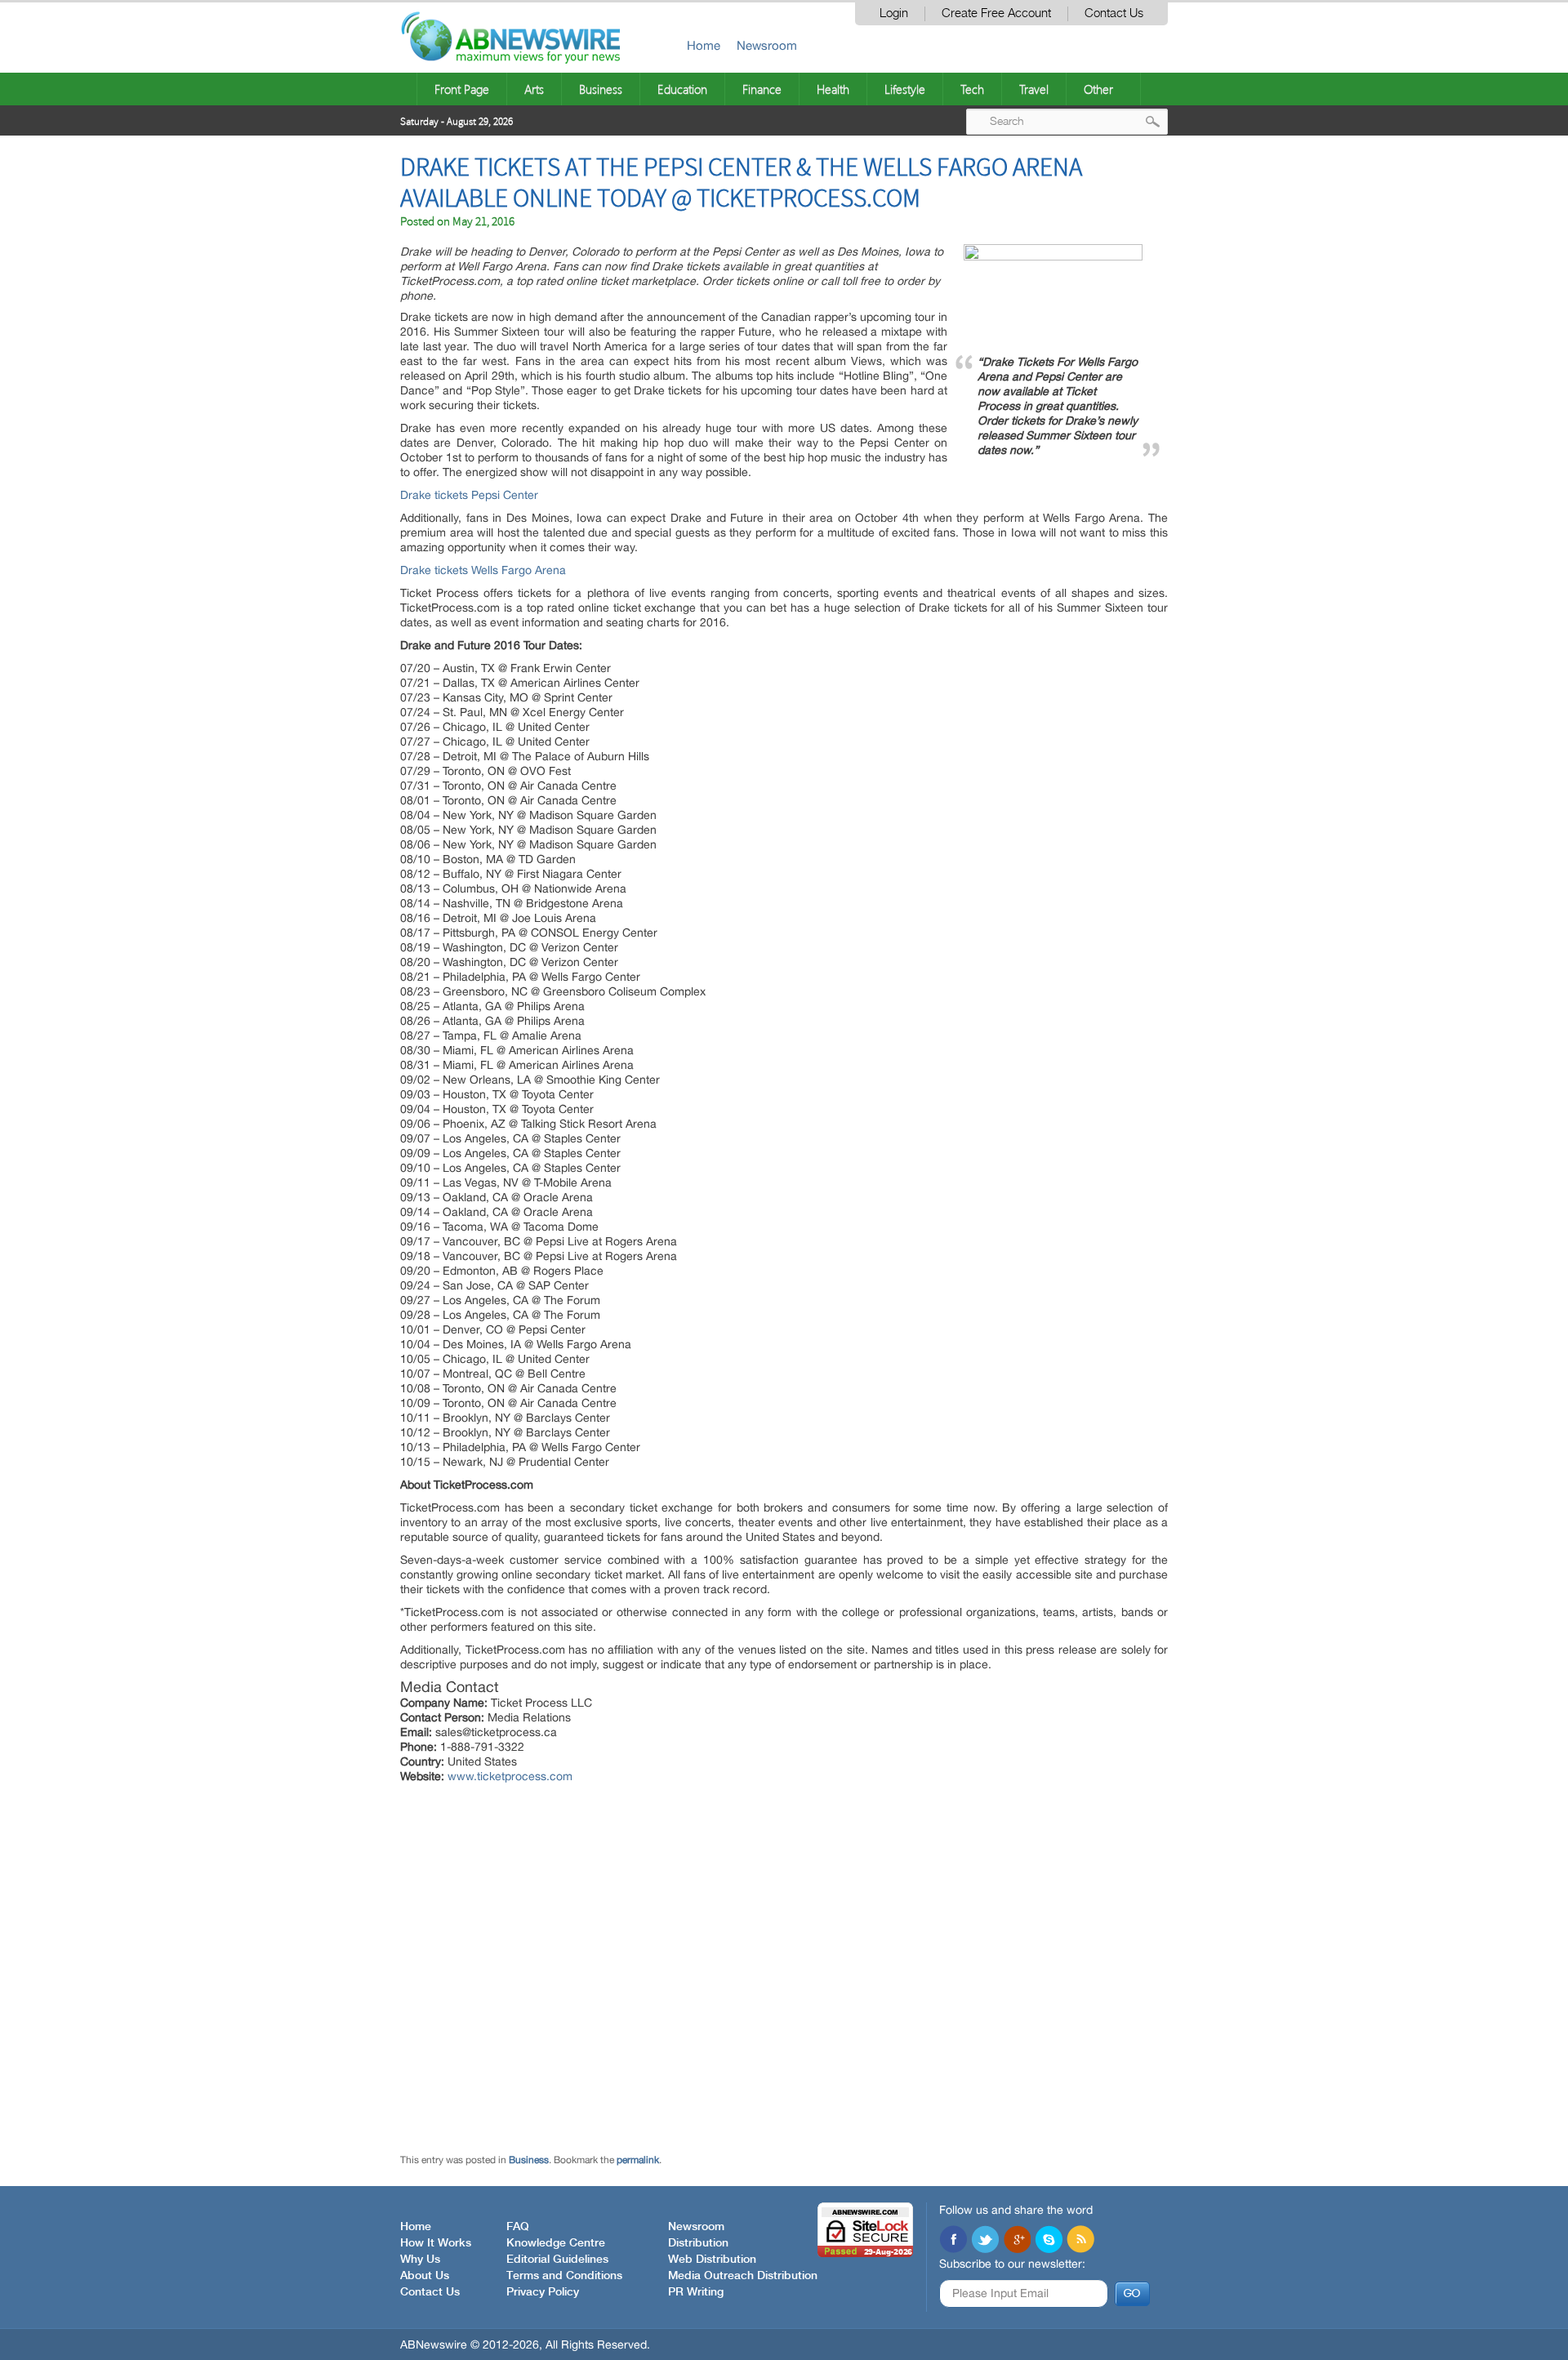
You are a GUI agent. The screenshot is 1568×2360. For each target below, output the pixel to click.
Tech (972, 89)
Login (894, 13)
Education (682, 89)
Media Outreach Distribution (743, 2276)
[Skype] (1049, 2241)
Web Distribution (712, 2260)
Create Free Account (996, 13)
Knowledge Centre (556, 2243)
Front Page (462, 89)
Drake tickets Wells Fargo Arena (483, 570)
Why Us (420, 2260)
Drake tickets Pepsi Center (469, 495)
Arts (534, 89)
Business (601, 89)
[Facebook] (953, 2241)
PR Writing (696, 2292)
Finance (762, 89)
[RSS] (1080, 2241)
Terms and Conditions (564, 2276)
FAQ (518, 2227)
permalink (638, 2160)
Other (1098, 89)
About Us (425, 2276)
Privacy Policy (543, 2292)
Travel (1034, 89)
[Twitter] (985, 2241)
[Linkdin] (1017, 2241)
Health (833, 89)
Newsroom (767, 45)
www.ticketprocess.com (510, 1776)
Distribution (698, 2243)
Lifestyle (905, 89)
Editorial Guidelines (557, 2260)
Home (704, 45)
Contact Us (1114, 13)
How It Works (436, 2243)
